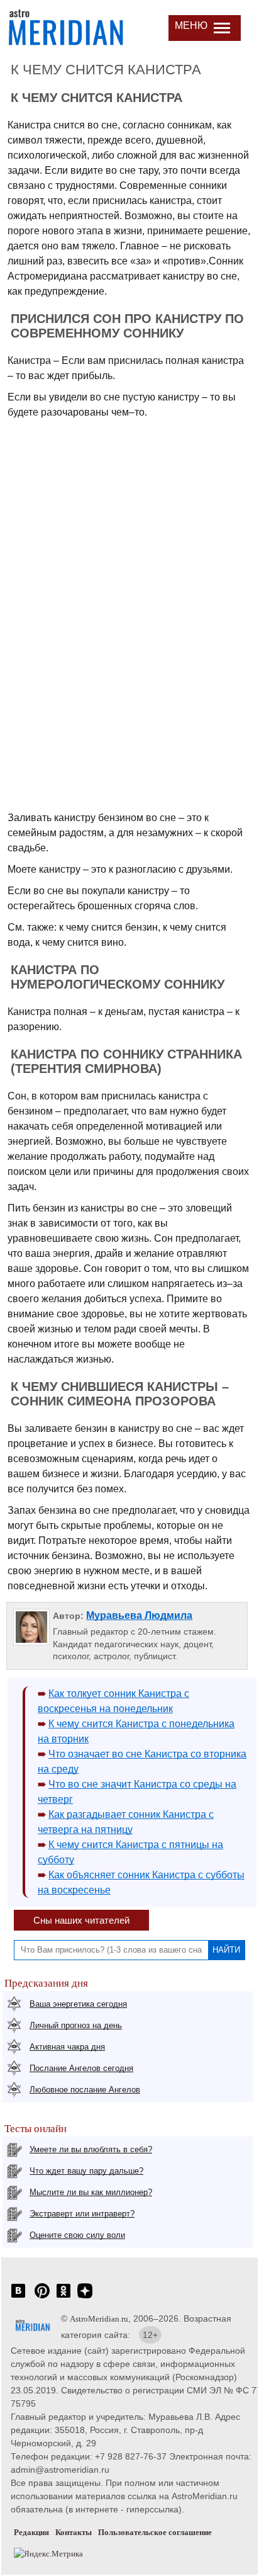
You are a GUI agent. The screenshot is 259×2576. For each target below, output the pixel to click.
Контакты (74, 2532)
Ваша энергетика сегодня (78, 2004)
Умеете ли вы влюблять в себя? (91, 2149)
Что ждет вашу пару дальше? (86, 2171)
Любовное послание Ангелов (85, 2090)
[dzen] (85, 2297)
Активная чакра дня (67, 2047)
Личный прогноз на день (76, 2025)
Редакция (31, 2532)
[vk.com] (18, 2297)
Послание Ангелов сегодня (81, 2068)
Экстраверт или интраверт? (82, 2214)
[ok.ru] (63, 2297)
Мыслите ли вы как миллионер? (91, 2192)
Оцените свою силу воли (77, 2235)
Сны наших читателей (81, 1920)
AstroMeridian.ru (99, 2319)
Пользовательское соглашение (155, 2532)
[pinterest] (42, 2297)
